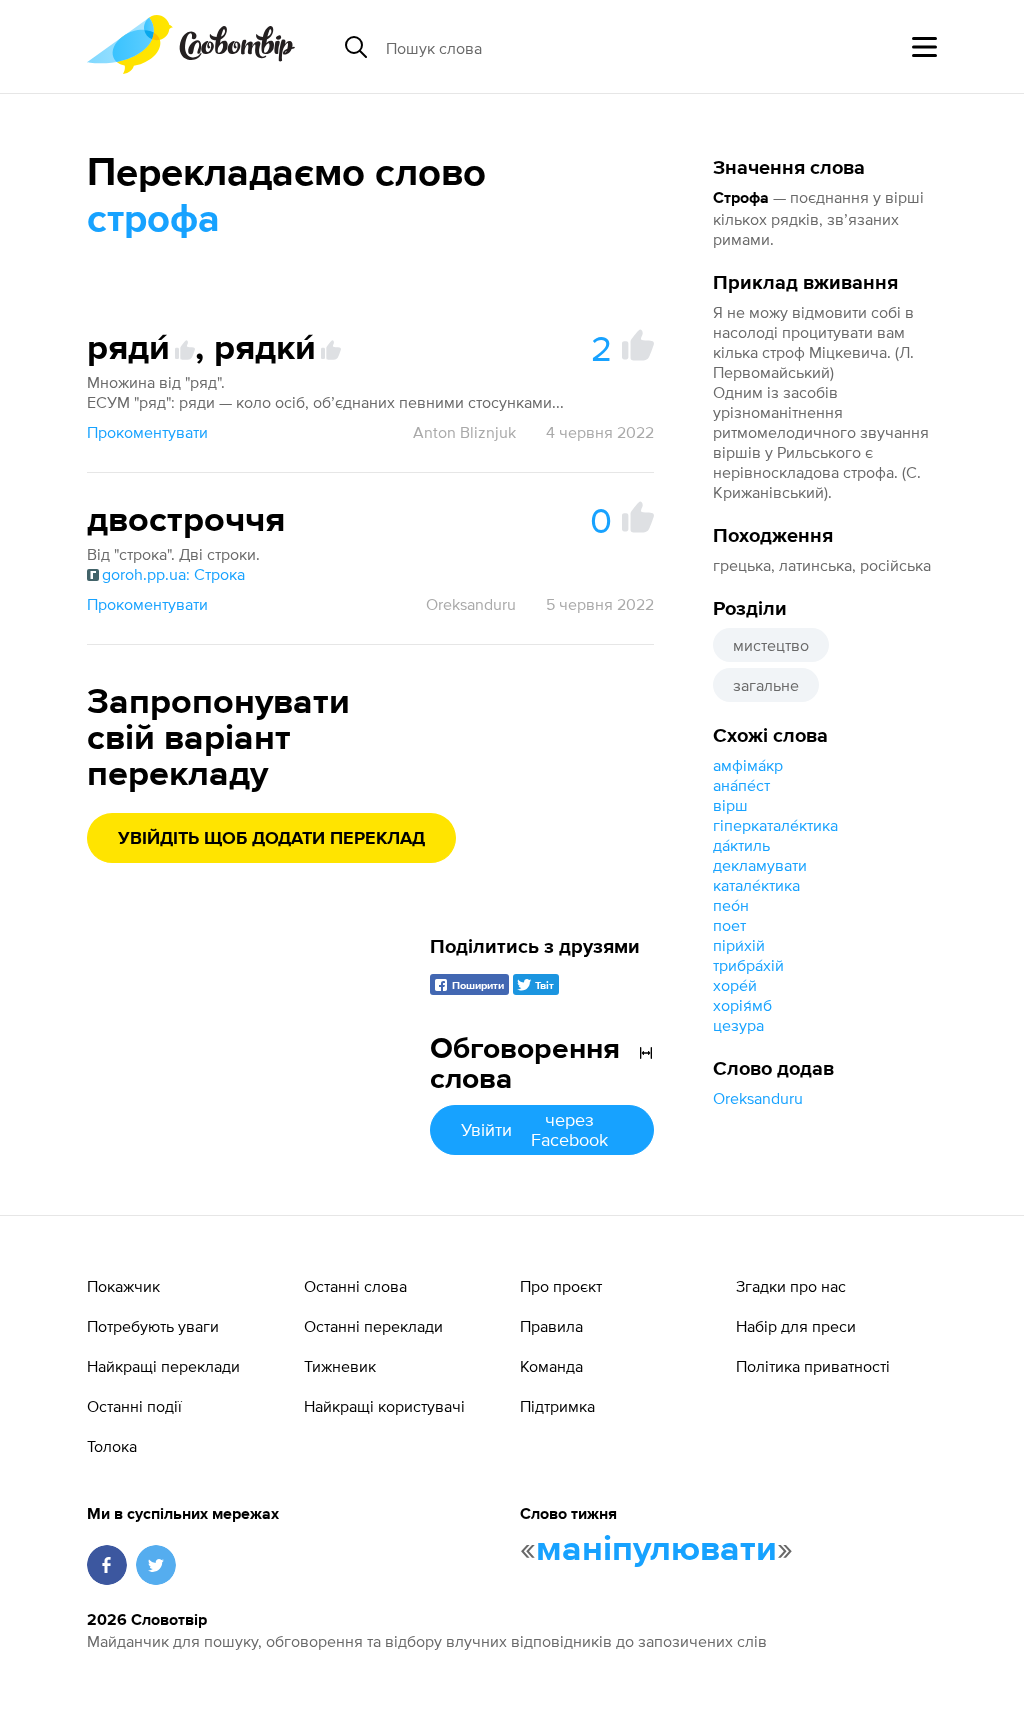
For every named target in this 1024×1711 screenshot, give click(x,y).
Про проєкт (561, 1286)
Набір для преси (796, 1326)
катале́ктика (756, 885)
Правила (551, 1326)
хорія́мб (742, 1005)
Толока (112, 1446)
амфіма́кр (748, 765)
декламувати (760, 865)
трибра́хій (748, 965)
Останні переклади (373, 1326)
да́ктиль (741, 845)
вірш (730, 805)
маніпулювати (656, 1550)
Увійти (534, 1129)
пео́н (731, 905)
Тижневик (340, 1366)
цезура (738, 1025)
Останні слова (355, 1286)
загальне (766, 685)
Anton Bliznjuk (464, 432)
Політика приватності (813, 1366)
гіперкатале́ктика (775, 825)
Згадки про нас (791, 1286)
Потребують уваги (153, 1326)
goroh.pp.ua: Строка (173, 574)
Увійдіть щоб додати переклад (271, 839)
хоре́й (735, 985)
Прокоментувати (147, 432)
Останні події (134, 1406)
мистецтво (771, 645)
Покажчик (123, 1286)
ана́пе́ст (741, 785)
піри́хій (739, 945)
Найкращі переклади (163, 1366)
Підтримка (557, 1406)
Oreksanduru (758, 1098)
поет (729, 925)
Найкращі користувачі (384, 1406)
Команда (551, 1366)
